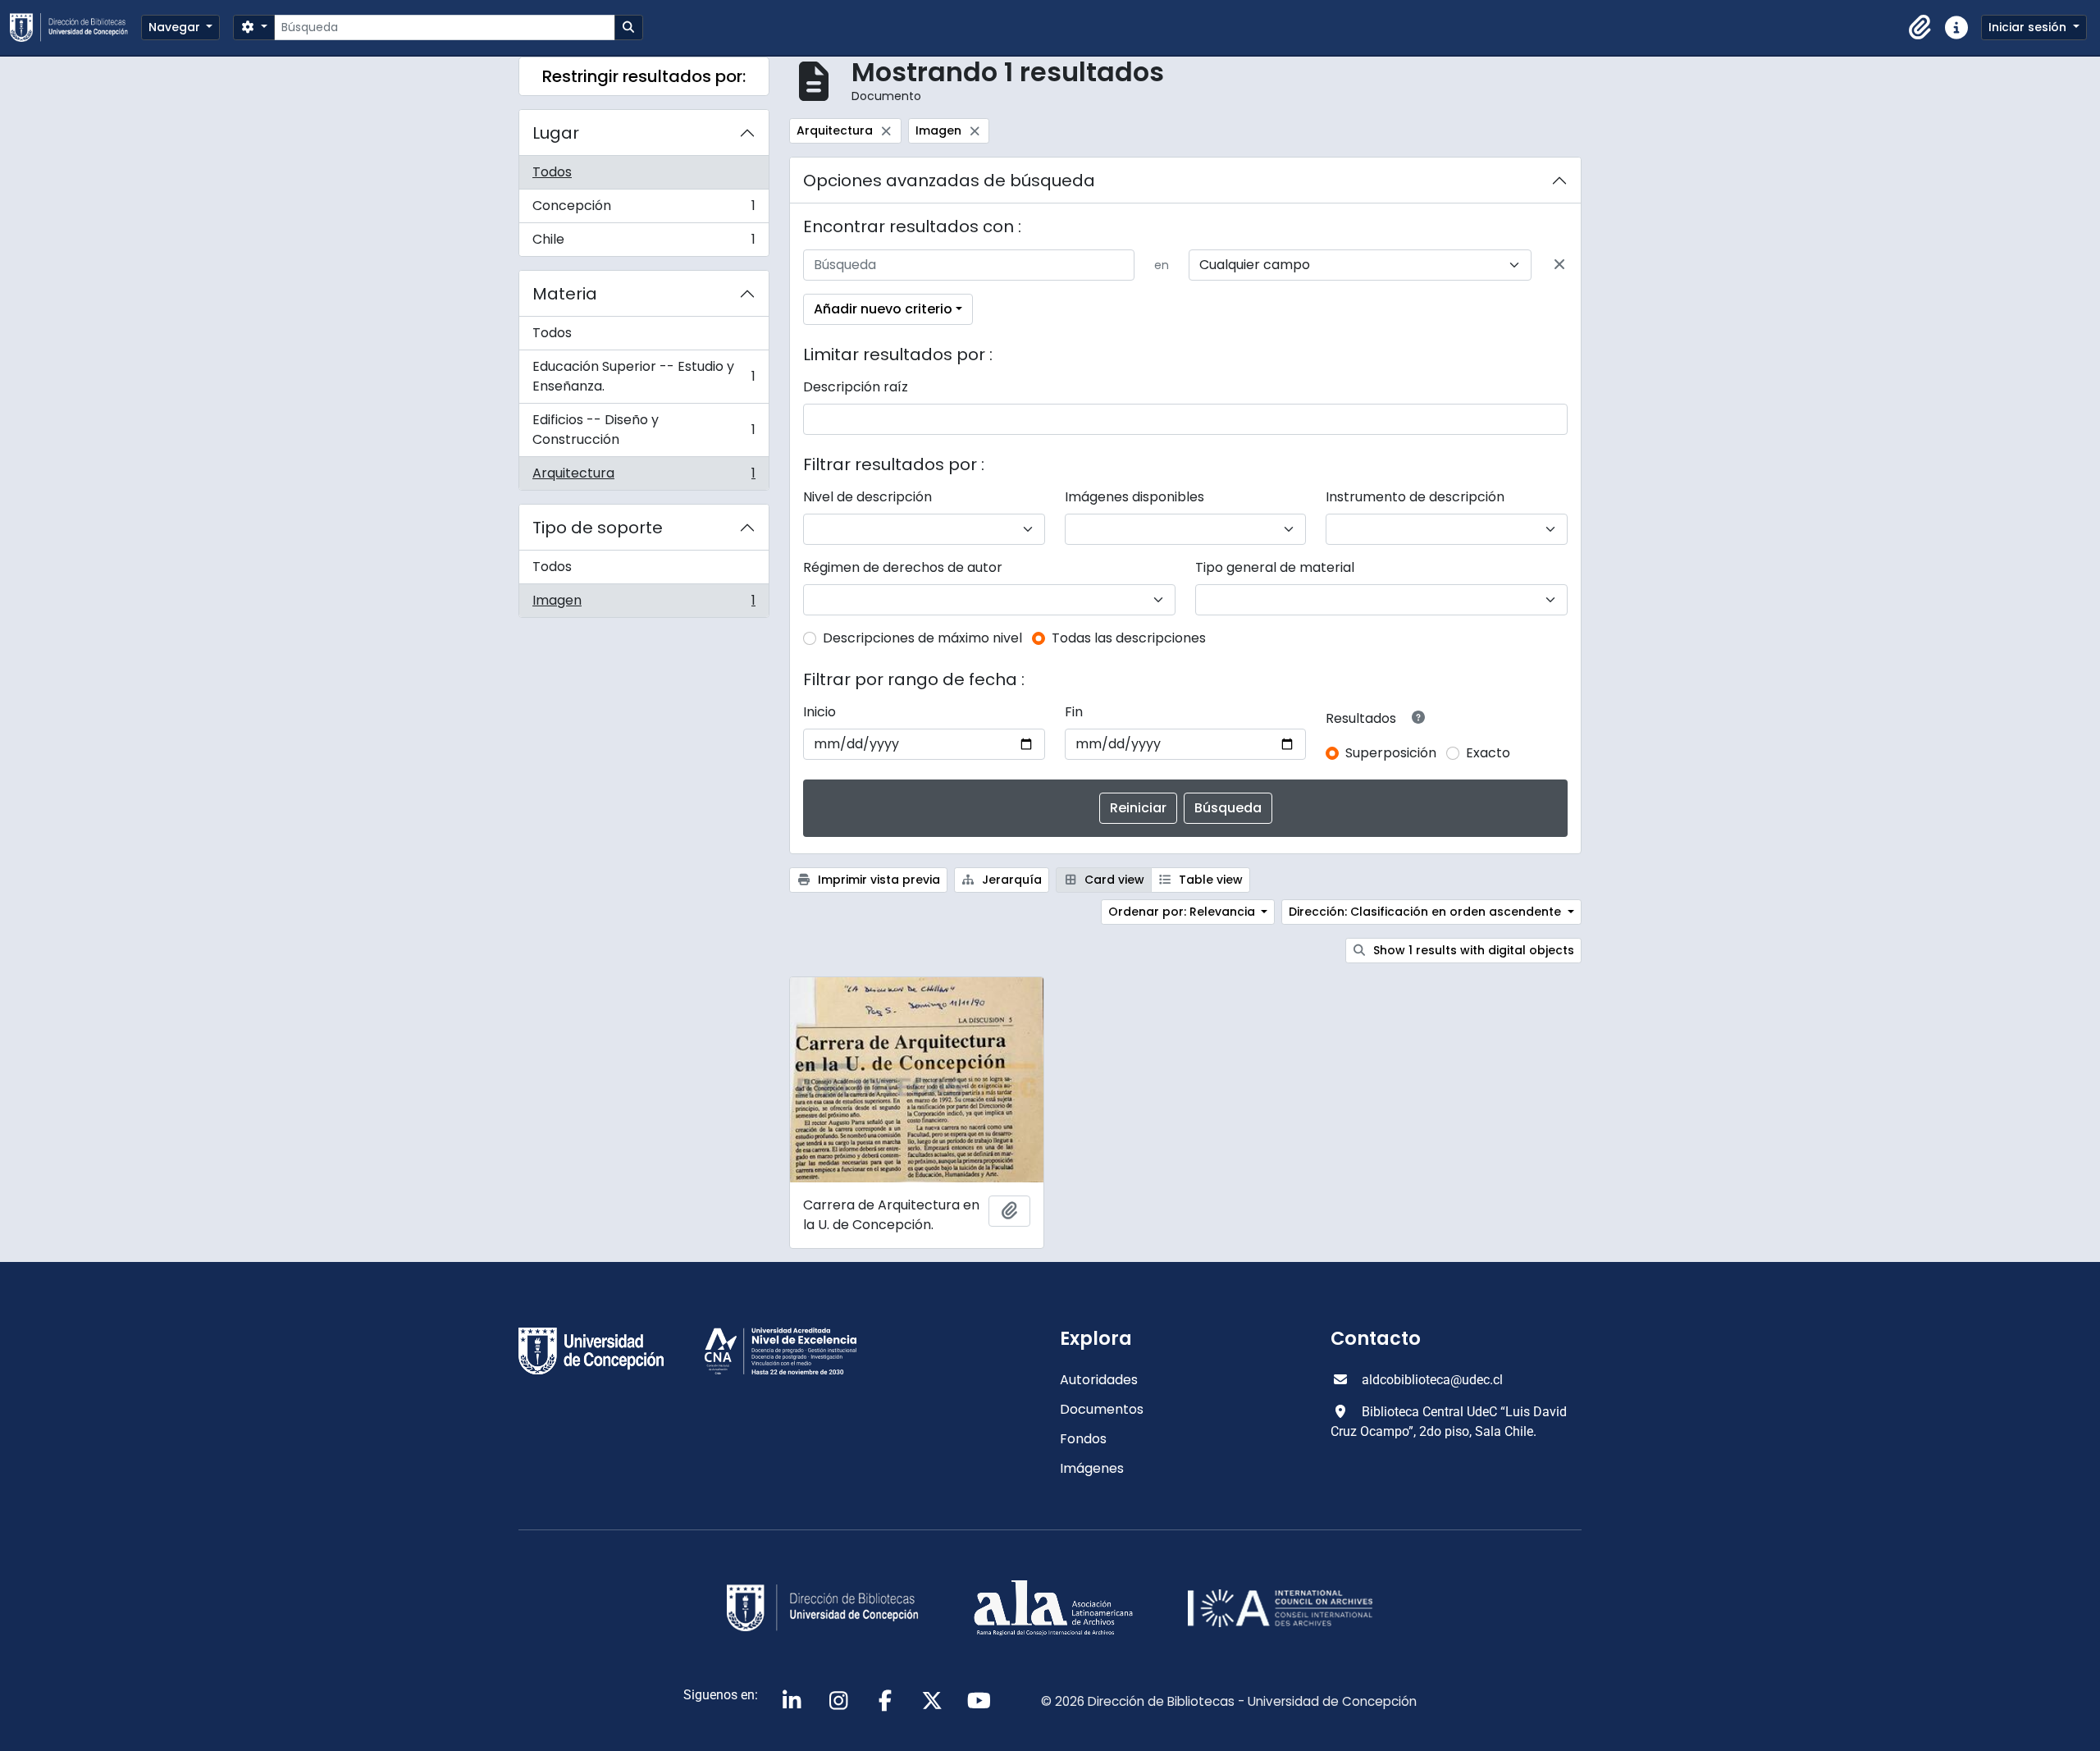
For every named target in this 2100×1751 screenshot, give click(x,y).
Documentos (1102, 1409)
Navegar (176, 27)
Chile (644, 243)
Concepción (644, 210)
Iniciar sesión (2029, 27)
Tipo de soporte (598, 528)
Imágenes (1092, 1468)
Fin (1074, 712)
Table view (1209, 880)
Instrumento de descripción (1415, 497)
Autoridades (1099, 1380)
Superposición (1391, 753)
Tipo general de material (1275, 567)
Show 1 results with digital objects (1472, 950)
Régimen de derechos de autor (903, 567)
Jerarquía (1010, 880)
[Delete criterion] (1559, 265)
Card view (1113, 880)
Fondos (1083, 1439)
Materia (565, 294)
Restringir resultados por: (644, 76)
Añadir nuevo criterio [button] (883, 309)
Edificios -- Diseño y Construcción (644, 430)
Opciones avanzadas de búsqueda (949, 181)
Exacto (1488, 753)
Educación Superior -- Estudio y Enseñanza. (644, 376)
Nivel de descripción (867, 497)
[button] (1920, 28)
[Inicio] (75, 27)
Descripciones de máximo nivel (922, 638)
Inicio (819, 712)
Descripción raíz (856, 387)
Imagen (644, 604)
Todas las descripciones (1129, 638)
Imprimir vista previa (877, 880)
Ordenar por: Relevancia (1183, 912)
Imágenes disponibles (1134, 497)
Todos (552, 172)
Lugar (556, 133)
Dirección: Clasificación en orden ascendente (1427, 912)
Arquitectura (644, 477)
